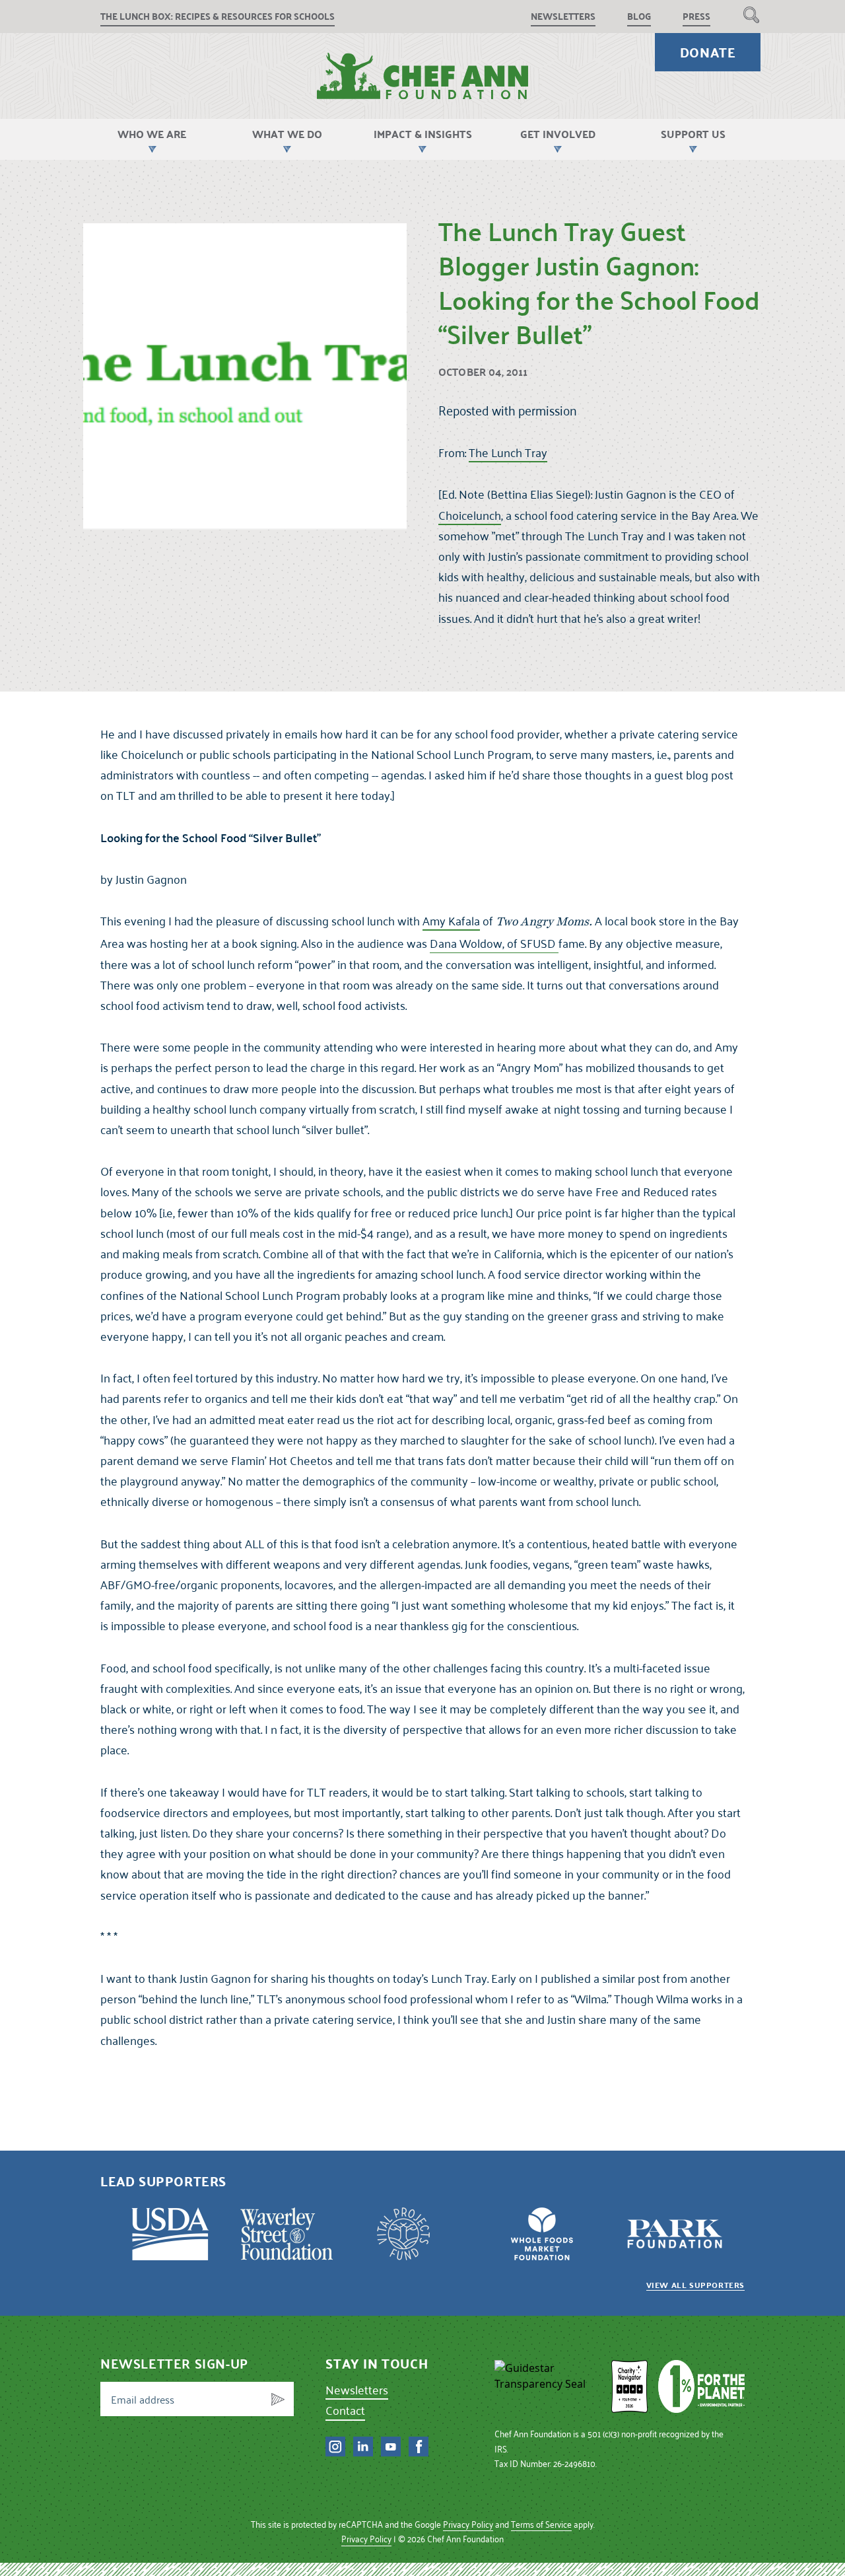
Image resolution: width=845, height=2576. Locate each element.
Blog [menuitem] (639, 16)
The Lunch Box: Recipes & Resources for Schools (218, 16)
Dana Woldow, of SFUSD (494, 943)
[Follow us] (335, 2447)
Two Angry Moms (542, 922)
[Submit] (278, 2399)
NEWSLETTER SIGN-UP (174, 2363)
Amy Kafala (451, 920)
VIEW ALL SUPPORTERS (695, 2285)
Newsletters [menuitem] (563, 16)
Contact (345, 2410)
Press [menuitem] (696, 16)
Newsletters (357, 2389)
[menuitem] (751, 15)
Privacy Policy (468, 2524)
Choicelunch (470, 515)
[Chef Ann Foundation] (547, 2386)
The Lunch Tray (508, 452)
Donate (708, 52)
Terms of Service (541, 2524)
